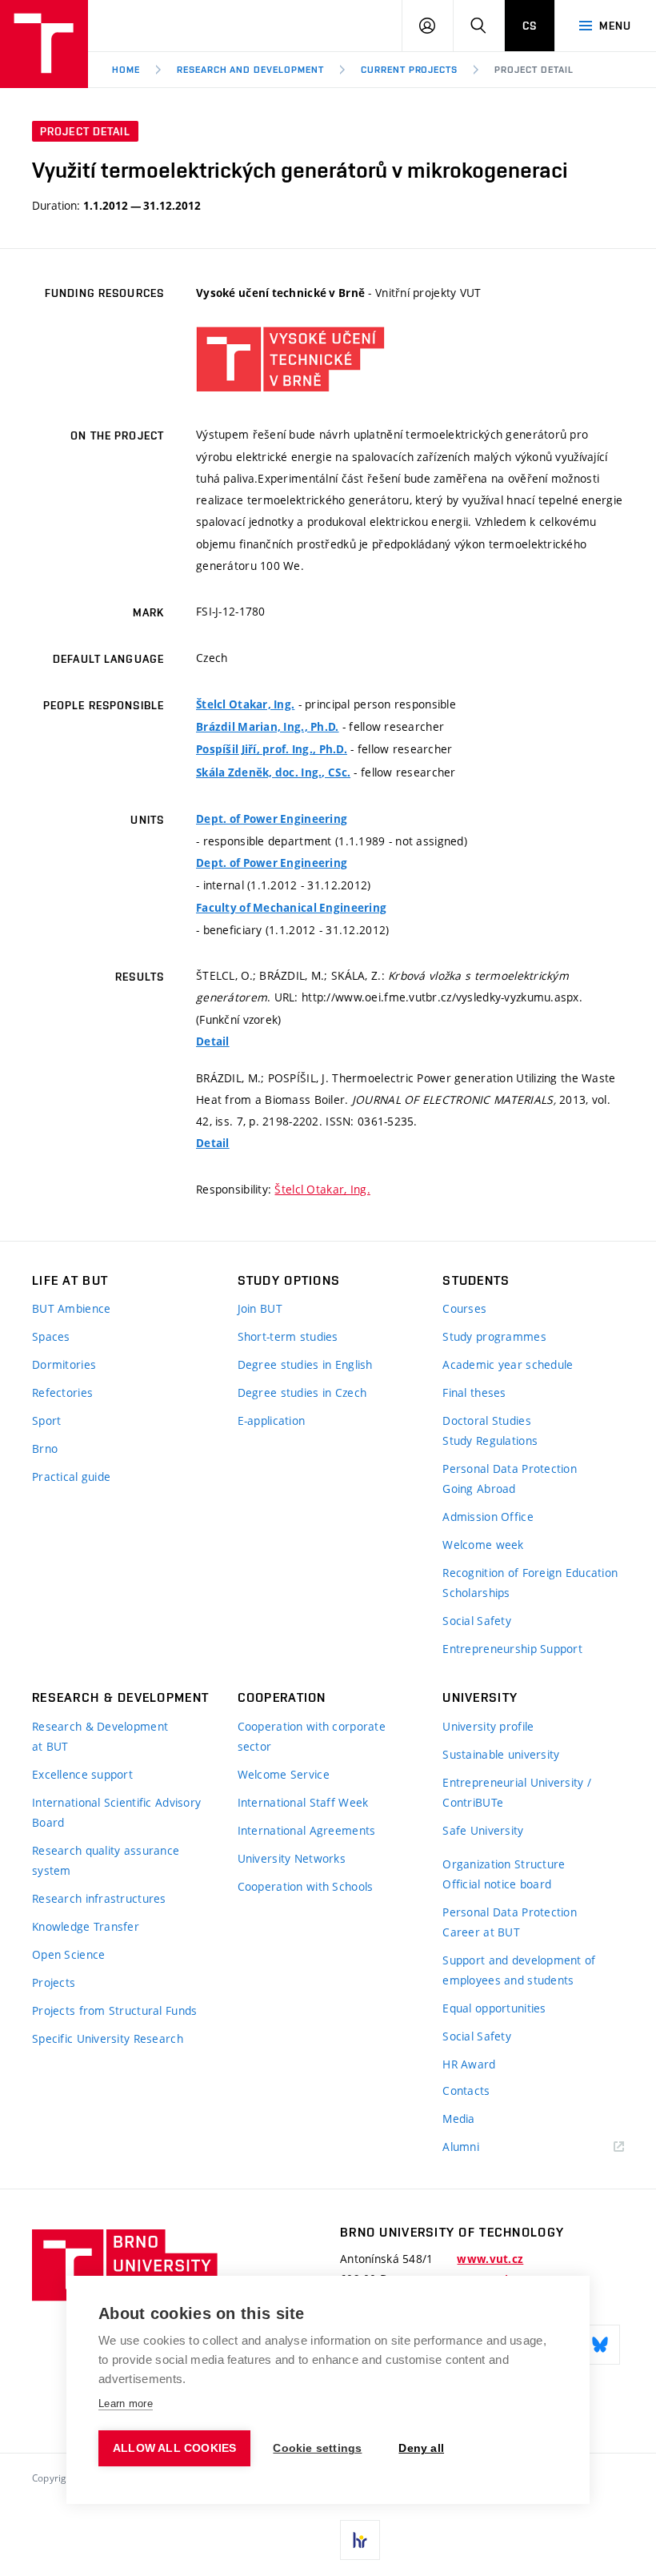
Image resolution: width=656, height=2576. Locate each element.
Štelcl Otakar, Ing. (245, 704)
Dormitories (64, 1364)
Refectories (62, 1392)
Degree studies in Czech (302, 1392)
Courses (464, 1308)
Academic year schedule (508, 1364)
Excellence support (82, 1774)
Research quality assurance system (106, 1860)
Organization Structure (504, 1864)
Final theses (474, 1392)
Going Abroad (479, 1489)
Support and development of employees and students (519, 1970)
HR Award (469, 2064)
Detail (213, 1041)
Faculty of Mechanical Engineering (291, 908)
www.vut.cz (490, 2259)
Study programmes (494, 1336)
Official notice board (497, 1884)
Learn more (126, 2403)
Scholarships (476, 1593)
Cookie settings (317, 2448)
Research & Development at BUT (100, 1736)
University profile (488, 1726)
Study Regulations (490, 1440)
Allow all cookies (174, 2448)
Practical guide (71, 1477)
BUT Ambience (71, 1308)
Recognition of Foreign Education (530, 1573)
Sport (46, 1420)
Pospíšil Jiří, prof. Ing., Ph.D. (272, 749)
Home (126, 70)
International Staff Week (303, 1802)
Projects (54, 1982)
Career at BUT (481, 1932)
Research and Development (250, 70)
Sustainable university (501, 1754)
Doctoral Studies (486, 1420)
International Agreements (307, 1830)
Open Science (68, 1954)
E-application (272, 1420)
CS (530, 26)
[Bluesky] (600, 2345)
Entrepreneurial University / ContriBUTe (517, 1792)
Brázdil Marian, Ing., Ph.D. (268, 727)
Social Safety (477, 1621)
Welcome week (483, 1545)
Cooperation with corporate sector (312, 1736)
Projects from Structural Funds (114, 2010)
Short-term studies (288, 1336)
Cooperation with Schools (306, 1886)
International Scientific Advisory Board (116, 1812)
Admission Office (488, 1517)
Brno (45, 1448)
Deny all (421, 2448)
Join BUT (260, 1308)
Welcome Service (284, 1774)
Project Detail (534, 70)
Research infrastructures (99, 1898)
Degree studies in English (305, 1364)
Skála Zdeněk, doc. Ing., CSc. (273, 772)
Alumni (461, 2147)
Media (458, 2119)
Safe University (483, 1830)
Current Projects (409, 70)
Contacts (466, 2090)
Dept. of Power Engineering (272, 819)
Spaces (51, 1336)
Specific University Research (108, 2038)
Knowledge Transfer (86, 1926)
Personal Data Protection (510, 1469)
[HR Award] (360, 2540)
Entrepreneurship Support (512, 1649)
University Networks (292, 1858)
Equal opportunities (494, 2008)
